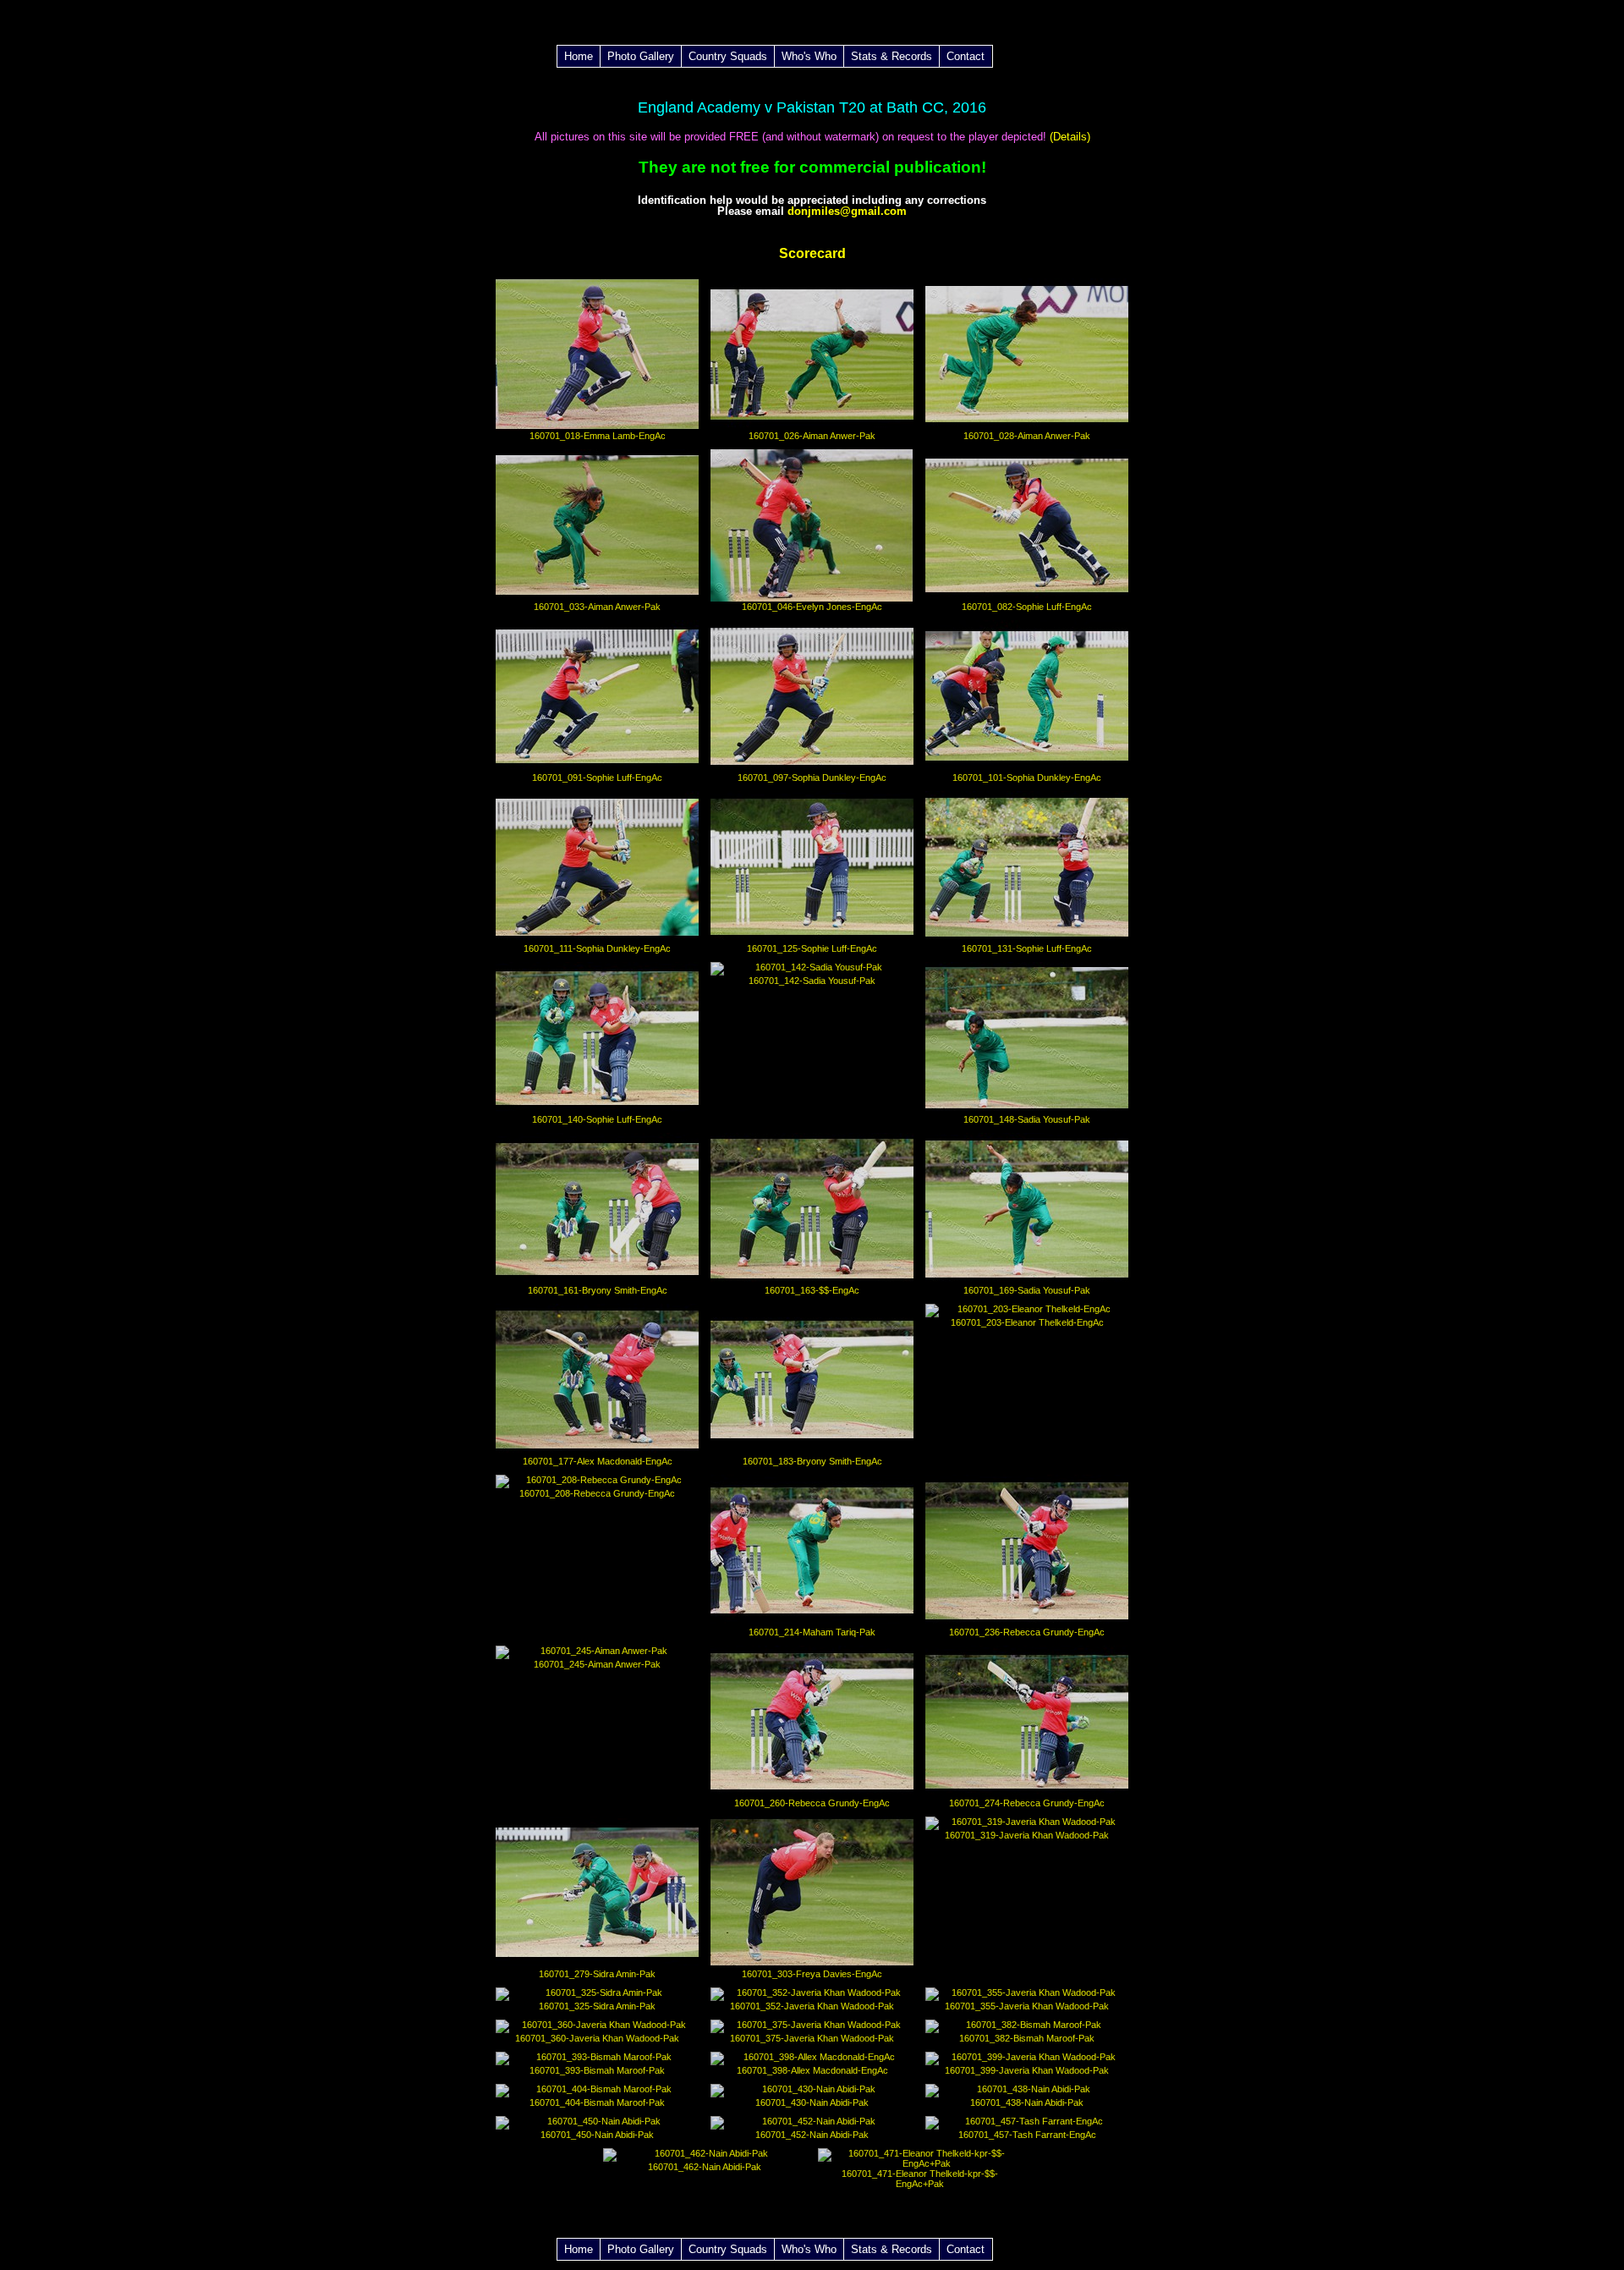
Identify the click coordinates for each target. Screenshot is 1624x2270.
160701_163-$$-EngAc (812, 1290)
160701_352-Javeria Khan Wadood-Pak (812, 2006)
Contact (966, 56)
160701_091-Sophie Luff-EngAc (597, 778)
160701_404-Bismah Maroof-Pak (597, 2102)
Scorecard (812, 253)
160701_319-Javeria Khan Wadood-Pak (1027, 1835)
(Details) (1068, 137)
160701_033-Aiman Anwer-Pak (597, 607)
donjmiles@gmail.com (847, 211)
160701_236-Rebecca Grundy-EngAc (1027, 1632)
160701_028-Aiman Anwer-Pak (1027, 436)
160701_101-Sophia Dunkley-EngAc (1027, 778)
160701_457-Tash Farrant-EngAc (1027, 2135)
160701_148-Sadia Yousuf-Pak (1027, 1119)
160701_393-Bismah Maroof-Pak (597, 2070)
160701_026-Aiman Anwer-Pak (812, 436)
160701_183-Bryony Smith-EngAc (812, 1461)
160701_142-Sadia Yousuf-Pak (812, 981)
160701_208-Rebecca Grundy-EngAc (597, 1493)
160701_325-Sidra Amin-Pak (597, 2006)
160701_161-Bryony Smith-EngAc (598, 1290)
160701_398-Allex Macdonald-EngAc (812, 2070)
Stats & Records (892, 56)
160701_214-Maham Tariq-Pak (812, 1632)
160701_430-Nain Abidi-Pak (812, 2102)
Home (579, 56)
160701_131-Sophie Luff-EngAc (1027, 948)
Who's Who (809, 56)
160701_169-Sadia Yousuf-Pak (1027, 1290)
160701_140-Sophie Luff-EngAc (597, 1119)
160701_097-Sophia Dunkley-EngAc (812, 778)
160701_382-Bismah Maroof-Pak (1027, 2038)
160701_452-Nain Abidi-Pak (812, 2135)
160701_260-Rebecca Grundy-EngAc (812, 1803)
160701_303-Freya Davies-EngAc (812, 1974)
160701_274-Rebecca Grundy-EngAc (1027, 1803)
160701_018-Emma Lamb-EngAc (598, 436)
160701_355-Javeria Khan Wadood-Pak (1027, 2006)
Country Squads (728, 56)
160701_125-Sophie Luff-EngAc (812, 948)
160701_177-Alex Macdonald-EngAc (598, 1461)
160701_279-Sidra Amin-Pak (597, 1974)
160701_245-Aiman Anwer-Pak (597, 1664)
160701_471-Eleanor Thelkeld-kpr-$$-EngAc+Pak (920, 2179)
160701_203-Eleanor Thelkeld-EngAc (1027, 1322)
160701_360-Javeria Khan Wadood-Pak (597, 2038)
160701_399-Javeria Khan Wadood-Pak (1027, 2070)
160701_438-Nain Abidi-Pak (1027, 2102)
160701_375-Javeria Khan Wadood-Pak (812, 2038)
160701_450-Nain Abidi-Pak (597, 2135)
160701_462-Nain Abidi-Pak (705, 2167)
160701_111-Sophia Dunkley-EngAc (597, 948)
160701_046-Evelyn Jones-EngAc (812, 607)
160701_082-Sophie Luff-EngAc (1027, 607)
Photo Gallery (641, 56)
